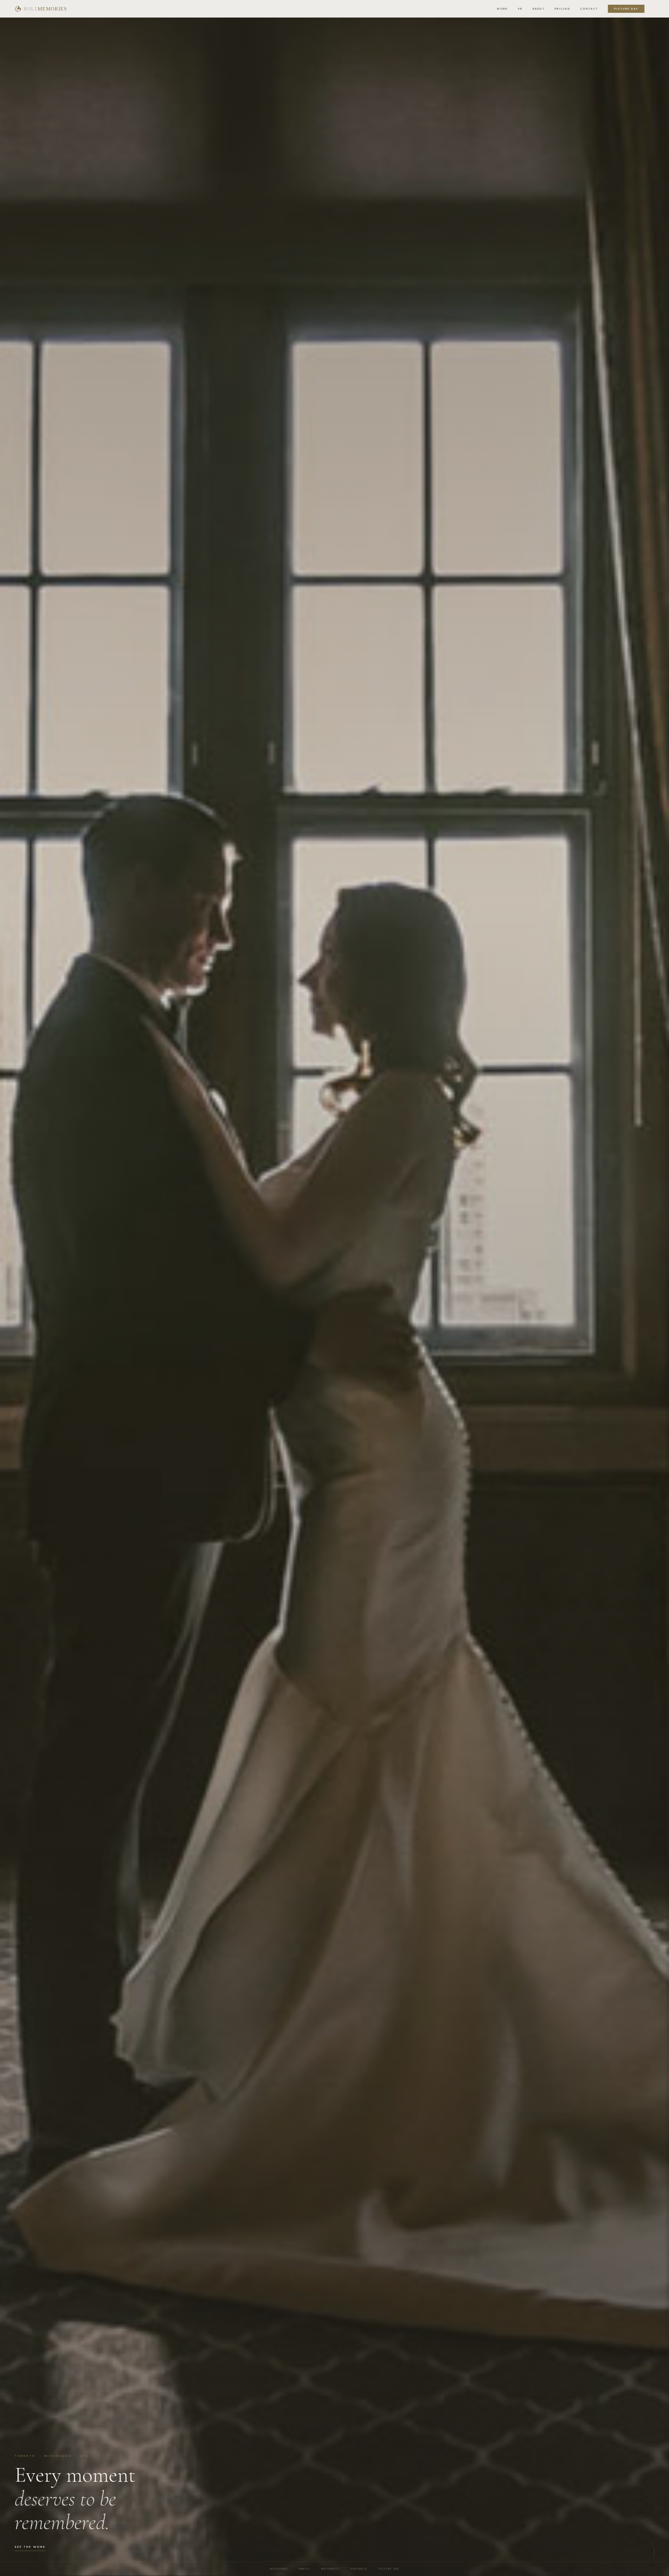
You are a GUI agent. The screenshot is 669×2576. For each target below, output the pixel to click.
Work (502, 9)
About (538, 9)
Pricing (562, 9)
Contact (589, 9)
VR (520, 9)
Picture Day (626, 9)
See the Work (30, 2547)
